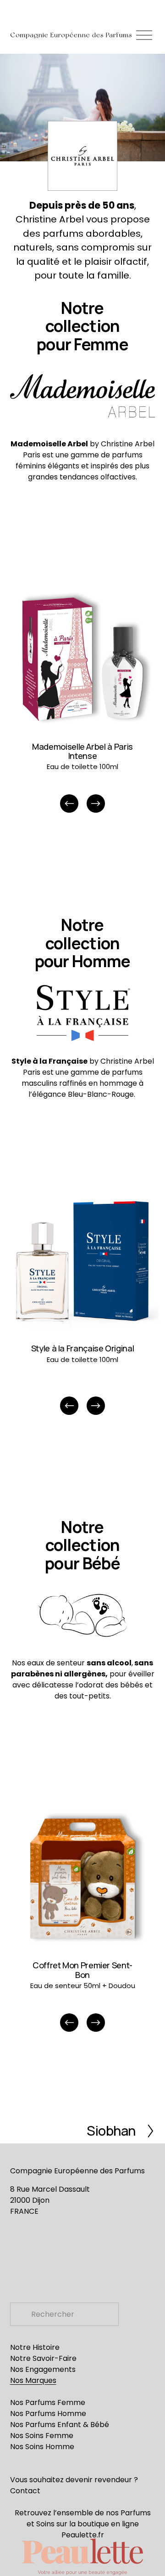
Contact (25, 2491)
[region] (82, 699)
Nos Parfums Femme (48, 2402)
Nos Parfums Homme (48, 2414)
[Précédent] (69, 804)
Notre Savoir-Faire (43, 2358)
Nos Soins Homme (42, 2447)
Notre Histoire (35, 2347)
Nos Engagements (43, 2369)
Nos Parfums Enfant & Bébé (60, 2425)
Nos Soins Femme (42, 2436)
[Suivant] (96, 804)
